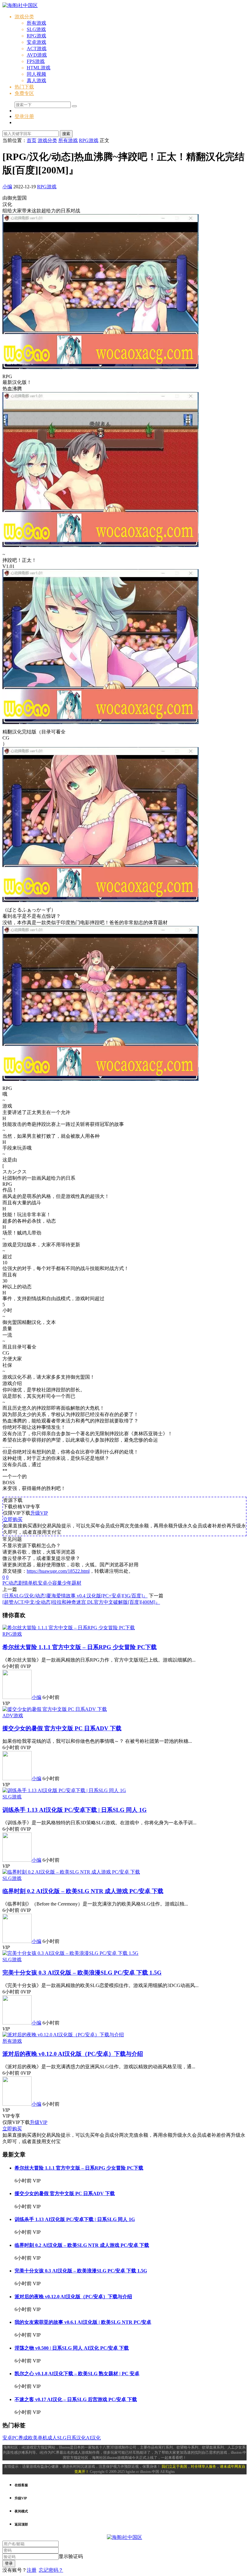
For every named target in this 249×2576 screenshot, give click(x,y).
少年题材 (72, 1583)
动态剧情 (18, 1583)
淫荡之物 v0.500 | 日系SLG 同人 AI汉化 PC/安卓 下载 (72, 2348)
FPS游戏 (36, 61)
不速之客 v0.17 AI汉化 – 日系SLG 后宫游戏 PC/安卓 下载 (76, 2399)
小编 (7, 187)
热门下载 (24, 87)
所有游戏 (36, 23)
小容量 (55, 1583)
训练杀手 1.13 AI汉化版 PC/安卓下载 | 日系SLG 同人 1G (75, 1810)
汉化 (81, 2438)
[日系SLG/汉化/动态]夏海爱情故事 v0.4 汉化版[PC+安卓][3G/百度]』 (75, 1596)
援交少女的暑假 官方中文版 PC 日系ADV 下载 (62, 1728)
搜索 (66, 134)
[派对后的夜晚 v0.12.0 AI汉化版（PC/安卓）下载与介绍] (63, 2035)
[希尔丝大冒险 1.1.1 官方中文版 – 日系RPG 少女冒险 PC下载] (69, 1628)
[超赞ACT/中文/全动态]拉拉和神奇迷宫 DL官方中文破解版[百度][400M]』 (81, 1602)
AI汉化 (93, 2438)
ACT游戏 (37, 49)
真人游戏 (36, 80)
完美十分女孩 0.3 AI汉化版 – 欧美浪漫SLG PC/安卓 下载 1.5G (82, 1973)
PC (5, 1583)
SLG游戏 (36, 29)
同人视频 (36, 74)
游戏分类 (24, 17)
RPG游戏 (36, 36)
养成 (23, 2438)
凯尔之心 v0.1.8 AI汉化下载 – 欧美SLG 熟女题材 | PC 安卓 (77, 2374)
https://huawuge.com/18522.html (58, 1571)
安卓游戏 (36, 42)
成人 (52, 2438)
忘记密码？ (51, 2570)
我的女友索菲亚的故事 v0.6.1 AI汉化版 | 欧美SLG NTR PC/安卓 (83, 2322)
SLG (62, 2438)
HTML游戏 (39, 68)
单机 (33, 1583)
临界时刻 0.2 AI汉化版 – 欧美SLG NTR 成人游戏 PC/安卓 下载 (83, 1891)
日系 (71, 2438)
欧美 (33, 2438)
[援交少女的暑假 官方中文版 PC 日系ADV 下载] (55, 1709)
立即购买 (13, 1519)
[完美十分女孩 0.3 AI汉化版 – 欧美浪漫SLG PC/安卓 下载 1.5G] (70, 1953)
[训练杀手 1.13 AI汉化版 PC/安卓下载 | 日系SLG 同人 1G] (64, 1790)
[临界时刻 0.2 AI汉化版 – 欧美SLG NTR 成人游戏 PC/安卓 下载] (71, 1872)
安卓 (43, 1583)
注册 (32, 2570)
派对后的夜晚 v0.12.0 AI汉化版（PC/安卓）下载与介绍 (73, 2054)
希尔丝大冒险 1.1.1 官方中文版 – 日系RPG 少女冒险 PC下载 (80, 1647)
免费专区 (24, 93)
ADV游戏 (13, 1716)
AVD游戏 (37, 55)
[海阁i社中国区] (20, 5)
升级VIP (39, 1513)
